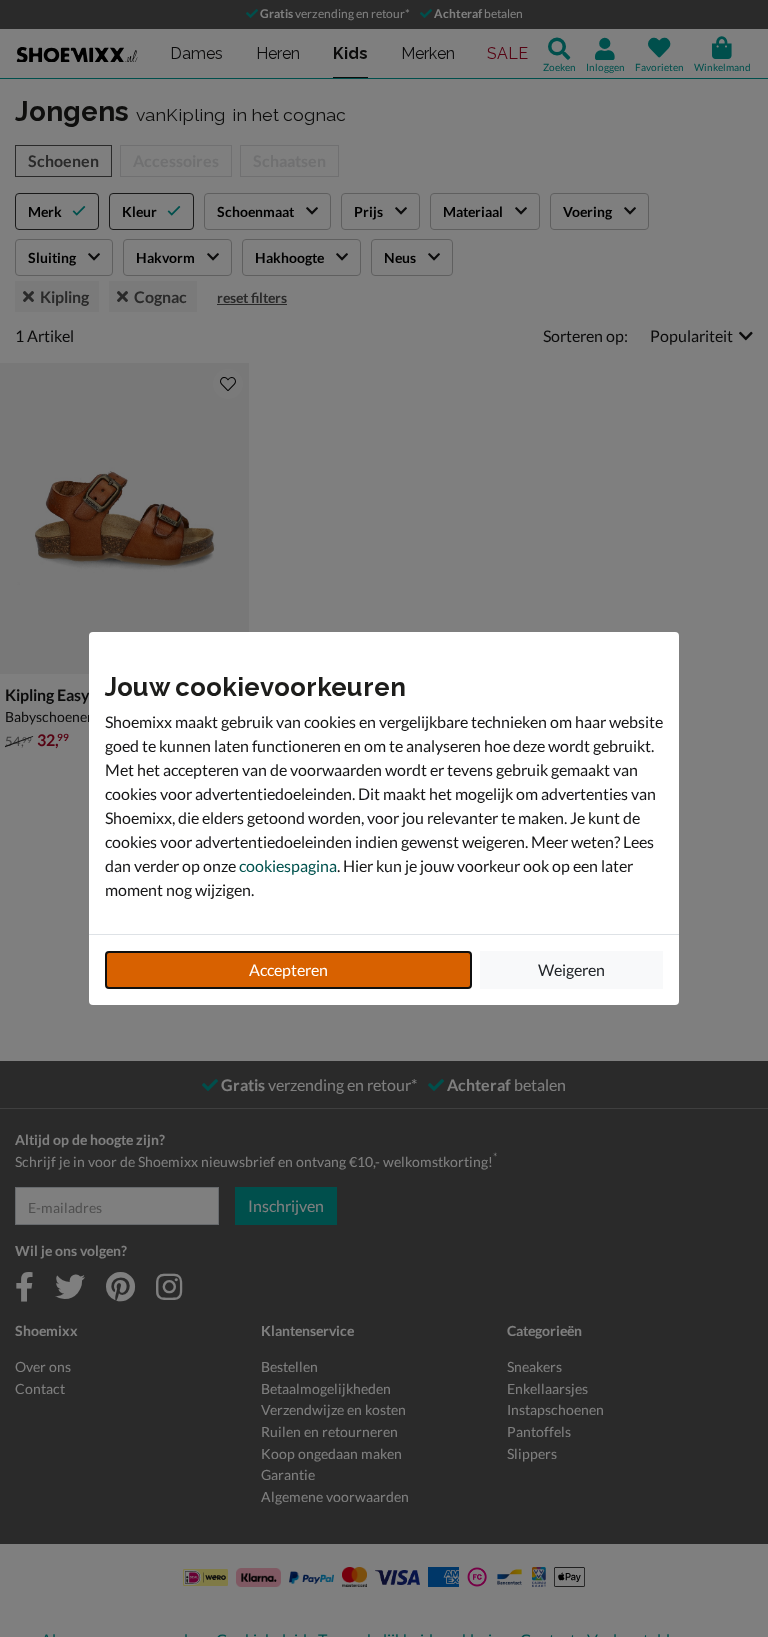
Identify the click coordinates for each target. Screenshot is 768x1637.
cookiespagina (288, 865)
